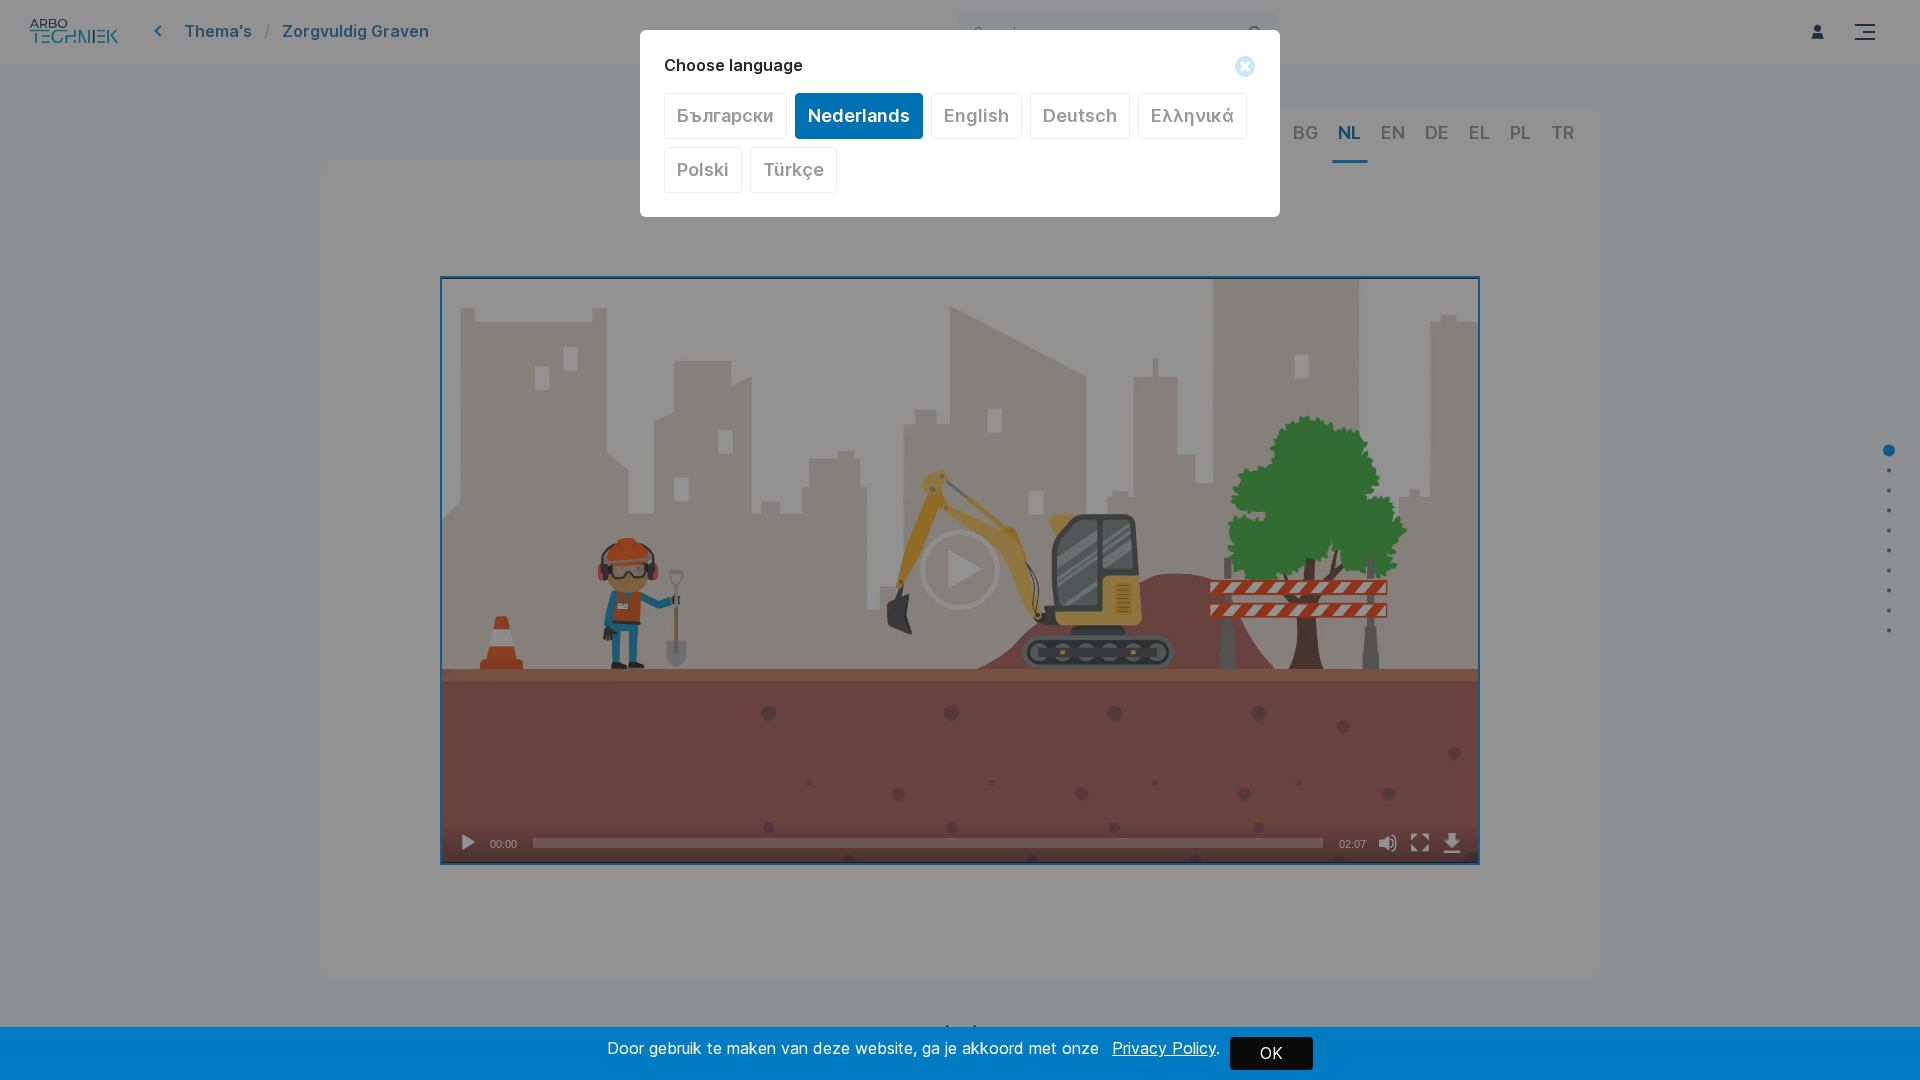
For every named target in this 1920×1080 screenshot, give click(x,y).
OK (1271, 1053)
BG (725, 115)
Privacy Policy (1164, 1048)
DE (1080, 115)
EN (976, 115)
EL (1192, 115)
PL (703, 169)
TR (793, 169)
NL (859, 115)
